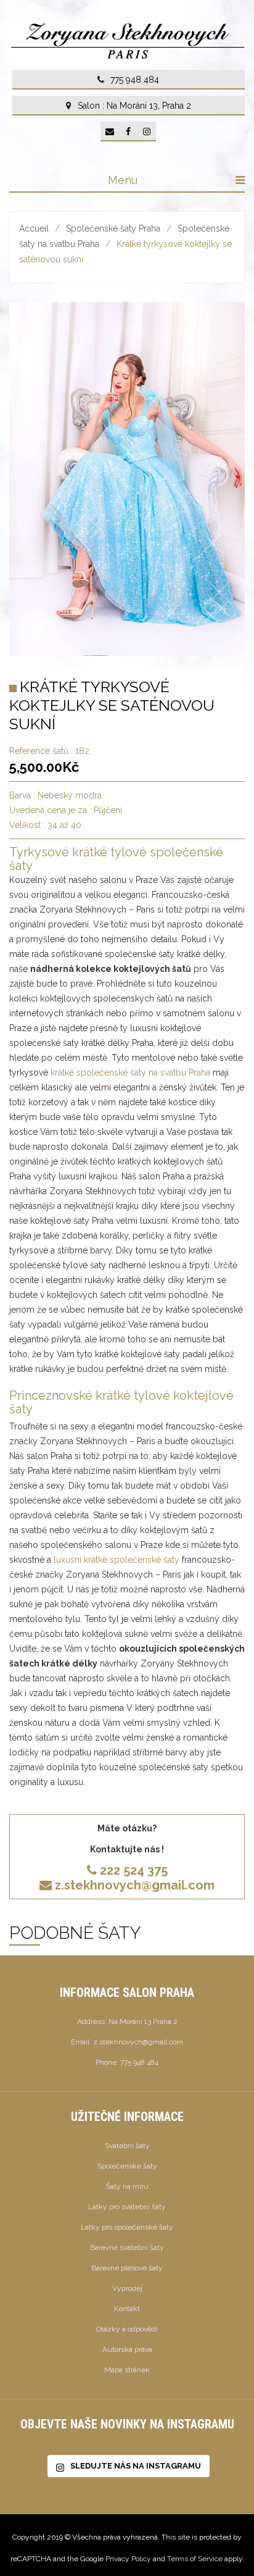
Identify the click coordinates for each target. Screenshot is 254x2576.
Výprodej (127, 2288)
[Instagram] (147, 132)
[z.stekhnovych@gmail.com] (110, 132)
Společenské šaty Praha (113, 228)
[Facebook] (128, 132)
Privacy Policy (128, 2559)
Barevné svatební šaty (127, 2248)
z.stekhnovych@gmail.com (135, 1885)
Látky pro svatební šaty (127, 2207)
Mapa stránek (127, 2370)
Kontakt (127, 2309)
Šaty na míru (127, 2186)
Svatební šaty (127, 2146)
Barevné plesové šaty (127, 2268)
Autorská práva (127, 2349)
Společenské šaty (127, 2166)
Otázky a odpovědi (127, 2329)
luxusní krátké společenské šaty (117, 1560)
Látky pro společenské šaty (127, 2227)
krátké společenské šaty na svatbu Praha (130, 1073)
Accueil (34, 228)
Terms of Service (195, 2559)
